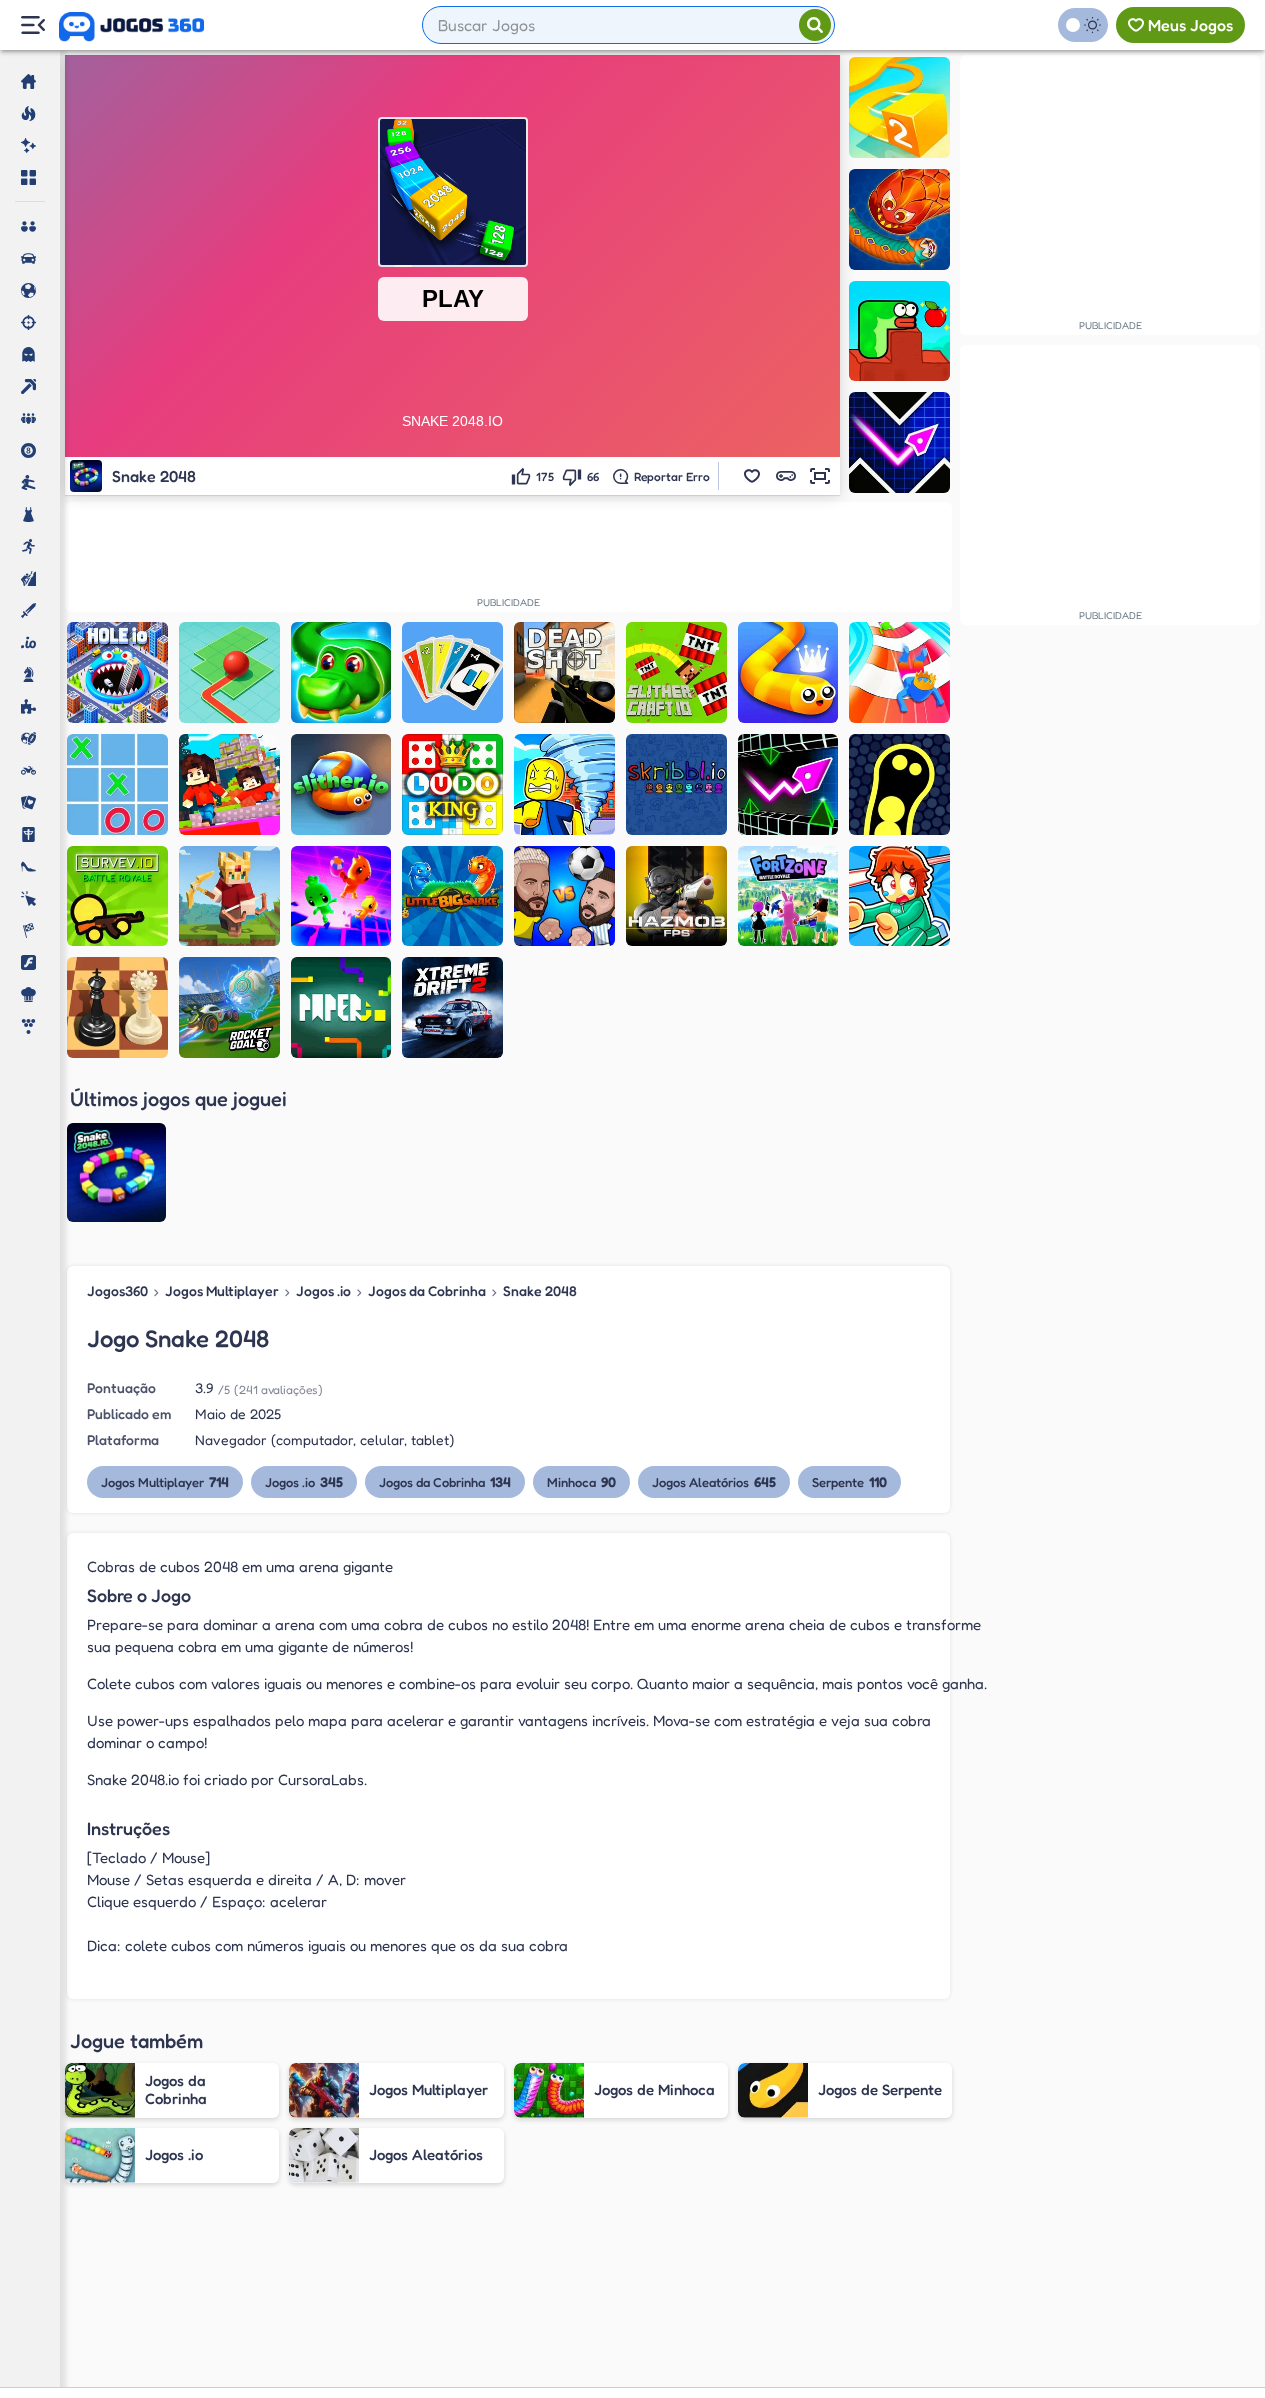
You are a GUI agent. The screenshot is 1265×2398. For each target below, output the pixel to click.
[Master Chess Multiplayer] (117, 1007)
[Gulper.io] (899, 784)
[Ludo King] (452, 784)
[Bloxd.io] (229, 784)
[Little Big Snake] (452, 896)
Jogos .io (323, 1290)
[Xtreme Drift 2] (452, 1007)
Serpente (849, 1481)
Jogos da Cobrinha (427, 1290)
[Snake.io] (788, 672)
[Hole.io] (117, 672)
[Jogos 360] (131, 27)
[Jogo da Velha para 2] (117, 784)
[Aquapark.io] (899, 672)
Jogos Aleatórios (714, 1481)
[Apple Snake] (899, 331)
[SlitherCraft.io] (676, 672)
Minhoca (581, 1481)
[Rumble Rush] (341, 896)
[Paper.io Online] (341, 1007)
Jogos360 (117, 1290)
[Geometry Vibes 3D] (788, 784)
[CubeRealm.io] (229, 896)
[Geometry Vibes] (899, 442)
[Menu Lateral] (32, 25)
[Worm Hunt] (899, 219)
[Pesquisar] (815, 25)
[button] (752, 476)
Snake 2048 (540, 1290)
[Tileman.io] (229, 672)
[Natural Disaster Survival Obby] (564, 784)
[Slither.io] (341, 784)
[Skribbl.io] (676, 784)
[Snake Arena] (341, 672)
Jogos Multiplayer (222, 1290)
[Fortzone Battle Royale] (788, 896)
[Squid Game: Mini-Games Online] (899, 896)
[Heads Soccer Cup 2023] (564, 896)
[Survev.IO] (117, 896)
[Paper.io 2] (899, 107)
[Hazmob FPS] (676, 896)
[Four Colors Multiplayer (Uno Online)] (452, 672)
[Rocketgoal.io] (229, 1007)
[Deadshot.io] (564, 672)
